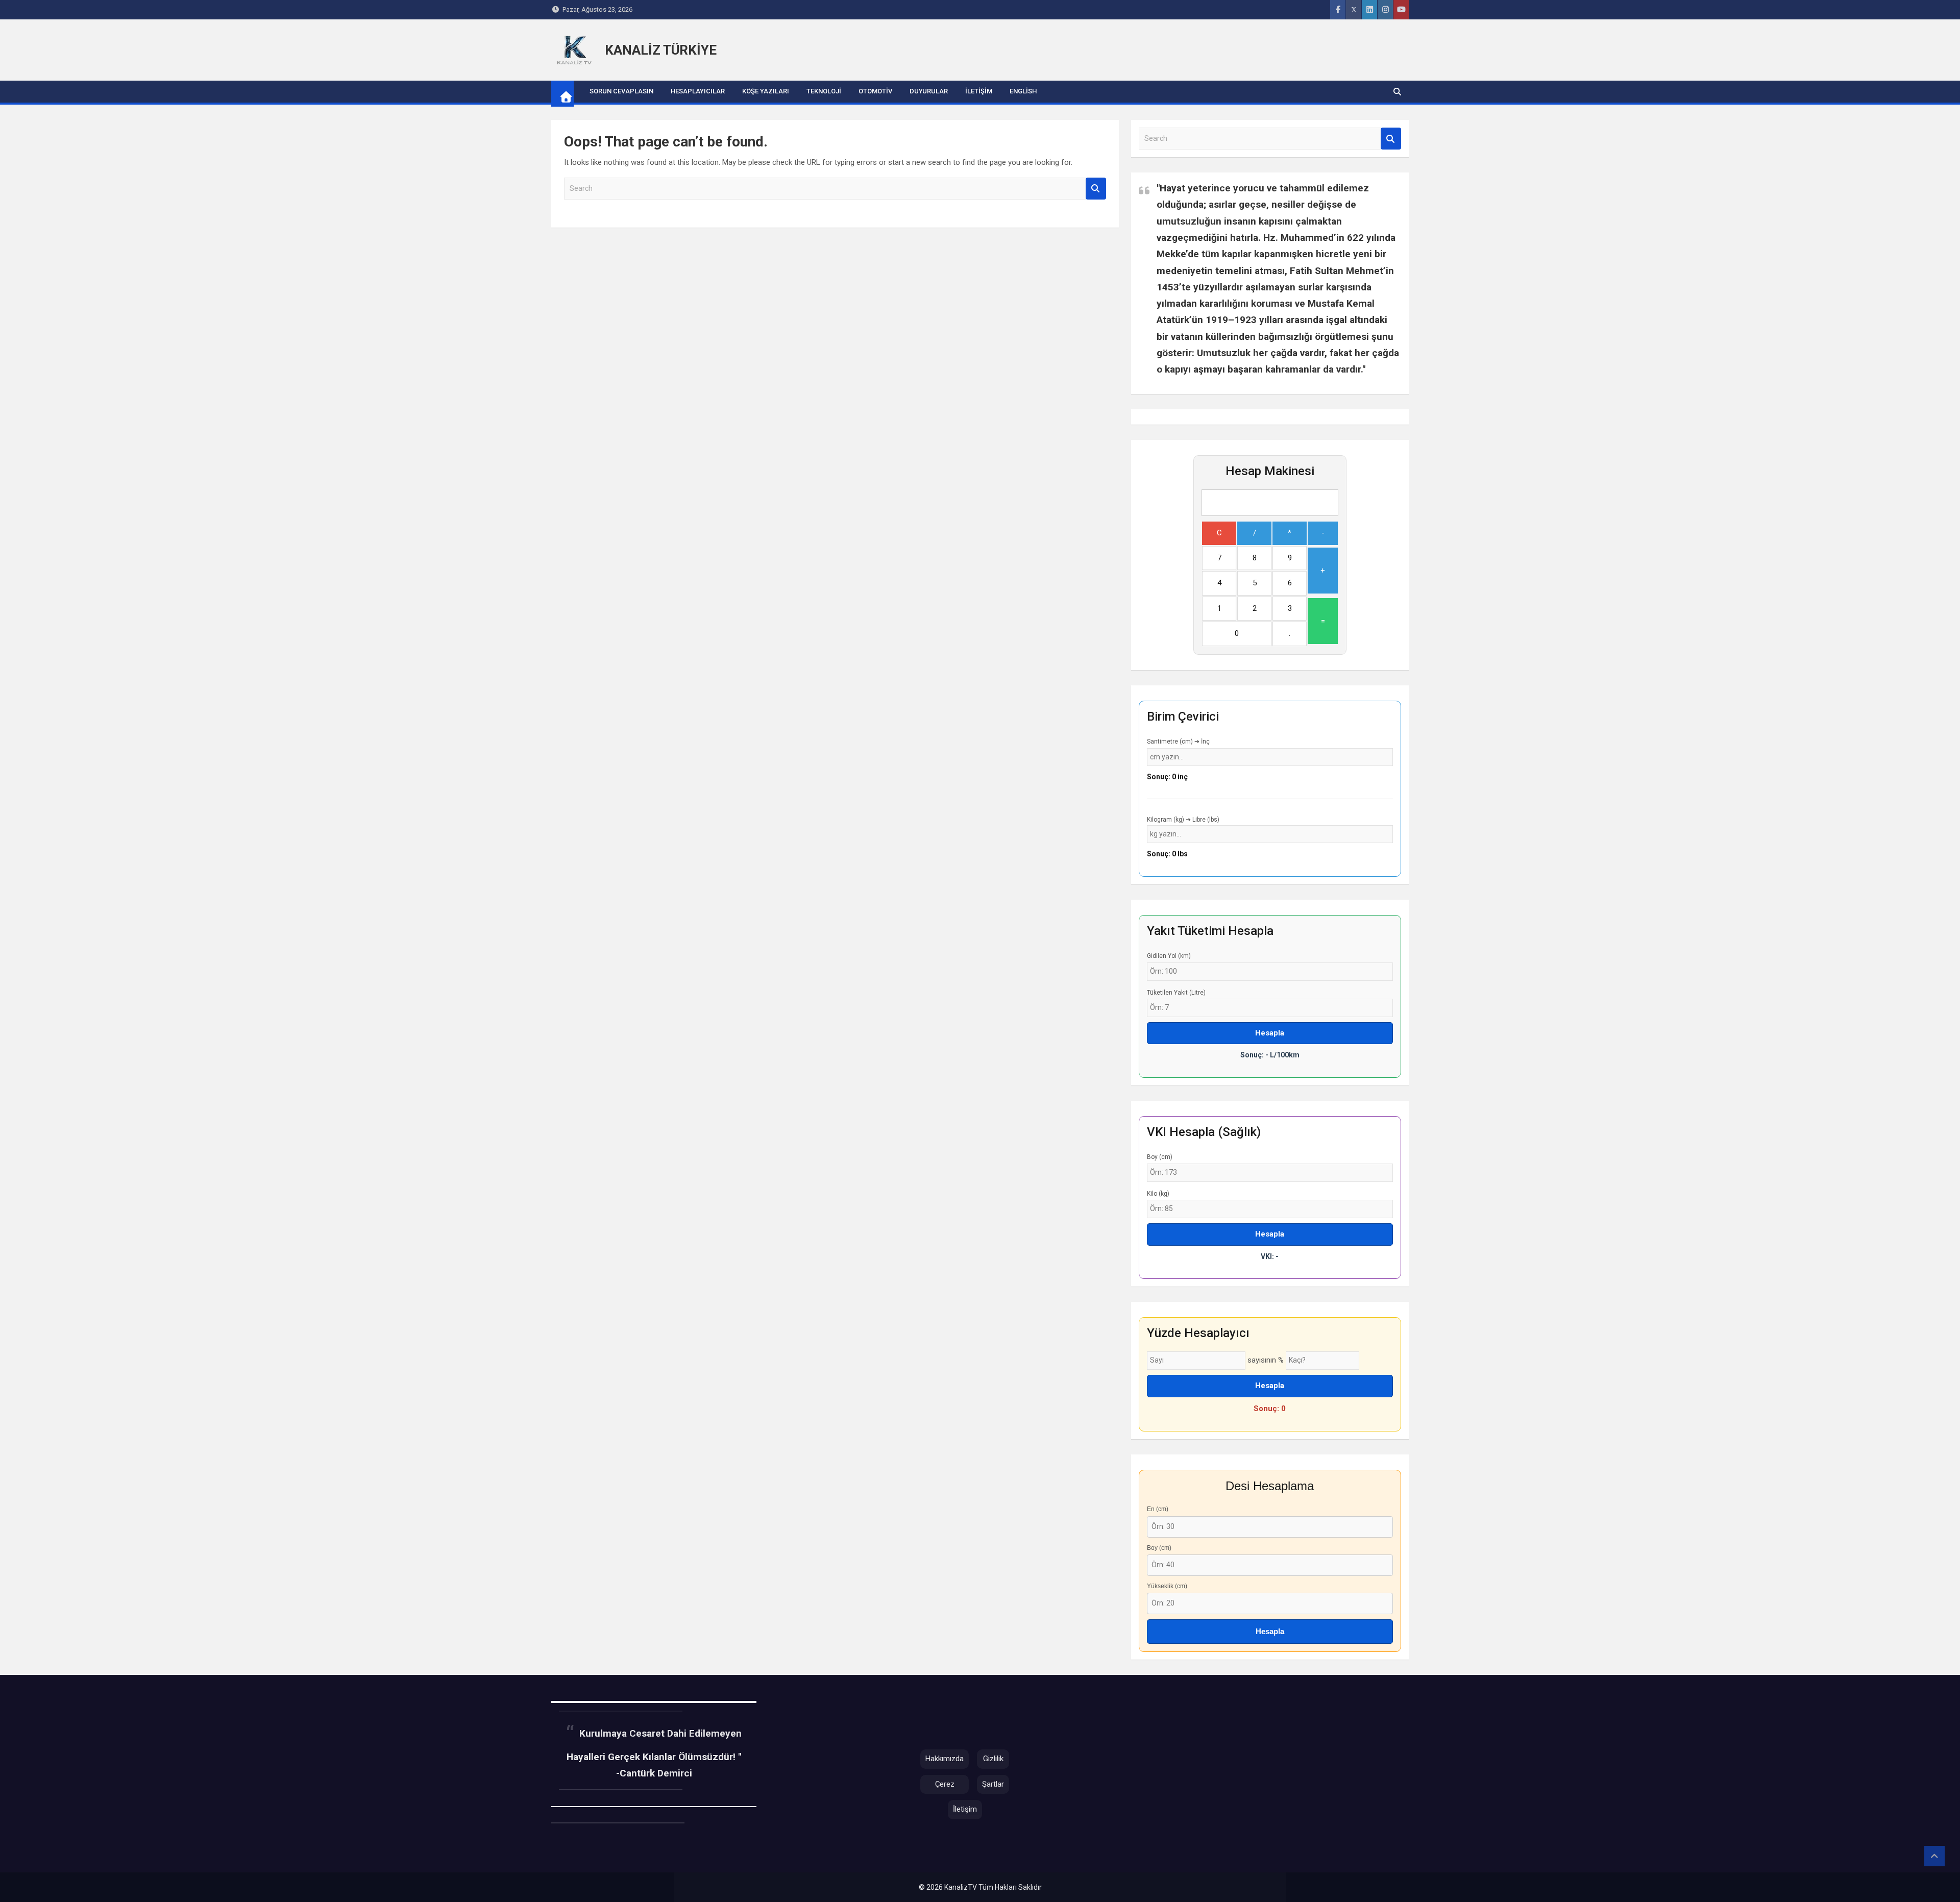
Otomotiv (875, 91)
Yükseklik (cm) (1167, 1586)
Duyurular (929, 91)
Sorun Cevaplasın (621, 91)
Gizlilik (993, 1759)
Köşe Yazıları (766, 91)
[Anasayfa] (574, 50)
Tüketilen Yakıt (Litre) (1176, 993)
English (1023, 91)
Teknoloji (824, 91)
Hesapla (1270, 1033)
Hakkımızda (945, 1759)
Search (1096, 189)
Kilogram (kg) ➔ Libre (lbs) (1183, 820)
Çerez (945, 1784)
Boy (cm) (1160, 1157)
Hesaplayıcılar (698, 91)
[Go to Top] (1934, 1856)
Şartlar (993, 1784)
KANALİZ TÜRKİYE (661, 50)
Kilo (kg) (1158, 1194)
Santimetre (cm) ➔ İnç (1178, 742)
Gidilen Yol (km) (1169, 956)
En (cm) (1158, 1509)
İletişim (979, 91)
